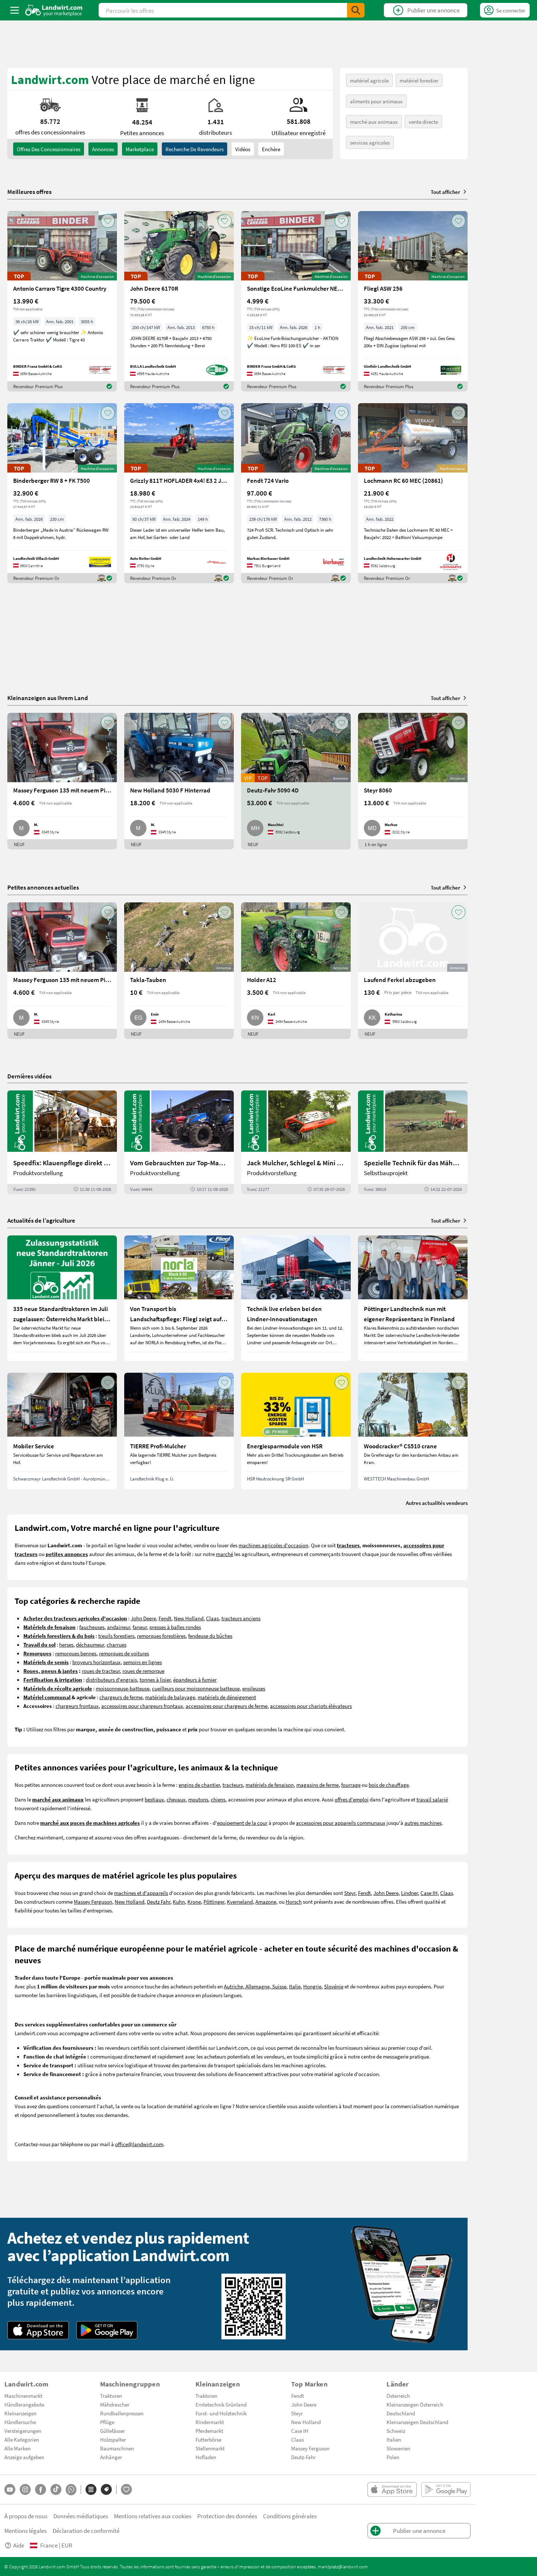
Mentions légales (26, 2531)
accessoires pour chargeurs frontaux (142, 1706)
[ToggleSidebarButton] (15, 10)
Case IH (429, 1893)
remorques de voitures (124, 1653)
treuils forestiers (116, 1636)
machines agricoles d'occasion (273, 1545)
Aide (19, 2545)
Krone (194, 1902)
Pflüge (107, 2422)
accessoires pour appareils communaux (341, 1823)
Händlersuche (20, 2422)
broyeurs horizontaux (96, 1662)
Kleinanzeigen (20, 2413)
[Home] (54, 10)
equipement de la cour (242, 1823)
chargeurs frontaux (77, 1706)
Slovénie (334, 1986)
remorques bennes (76, 1653)
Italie (295, 1986)
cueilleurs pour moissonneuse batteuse (196, 1688)
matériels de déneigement (227, 1697)
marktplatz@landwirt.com (343, 2567)
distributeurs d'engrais (111, 1679)
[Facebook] (41, 2489)
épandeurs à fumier (195, 1679)
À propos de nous (26, 2516)
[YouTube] (10, 2489)
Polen (393, 2457)
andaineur (119, 1627)
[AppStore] (38, 2330)
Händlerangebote (24, 2404)
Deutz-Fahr (303, 2457)
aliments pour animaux (376, 101)
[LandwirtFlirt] (126, 2489)
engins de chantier (199, 1785)
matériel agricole (369, 80)
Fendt (165, 1618)
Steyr (350, 1893)
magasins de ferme (317, 1785)
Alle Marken (18, 2448)
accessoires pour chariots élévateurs (311, 1706)
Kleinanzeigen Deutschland (417, 2422)
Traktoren (111, 2396)
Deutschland (401, 2413)
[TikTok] (56, 2489)
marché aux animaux (374, 122)
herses (66, 1644)
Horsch (294, 1902)
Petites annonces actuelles (43, 887)
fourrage (351, 1785)
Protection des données (227, 2516)
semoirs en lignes (142, 1662)
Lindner (410, 1893)
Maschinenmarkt (23, 2396)
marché (224, 1554)
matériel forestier (419, 80)
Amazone (266, 1902)
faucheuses (92, 1627)
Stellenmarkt (210, 2448)
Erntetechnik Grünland (221, 2404)
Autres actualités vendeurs (437, 1503)
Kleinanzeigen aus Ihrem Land (48, 698)
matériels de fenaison (270, 1785)
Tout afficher (445, 192)
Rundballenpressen (122, 2413)
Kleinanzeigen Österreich (415, 2404)
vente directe (423, 122)
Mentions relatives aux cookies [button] (153, 2516)
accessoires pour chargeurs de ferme (226, 1706)
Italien (394, 2439)
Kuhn (179, 1902)
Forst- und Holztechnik (221, 2413)
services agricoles (370, 142)
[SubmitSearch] (356, 10)
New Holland (189, 1618)
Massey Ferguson (93, 1902)
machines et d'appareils (141, 1893)
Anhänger (111, 2457)
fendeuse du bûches (210, 1636)
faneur (140, 1627)
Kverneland (240, 1902)
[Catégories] (91, 2489)
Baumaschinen (117, 2448)
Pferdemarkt (209, 2431)
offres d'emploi (352, 1799)
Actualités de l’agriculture (41, 1220)
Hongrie (312, 1986)
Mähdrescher (115, 2404)
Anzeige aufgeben (24, 2457)
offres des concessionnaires (49, 149)
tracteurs (233, 1785)
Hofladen (206, 2457)
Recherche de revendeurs (195, 149)
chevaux (176, 1799)
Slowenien (398, 2448)
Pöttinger (214, 1902)
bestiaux (154, 1799)
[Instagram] (25, 2489)
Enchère (271, 149)
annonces (103, 149)
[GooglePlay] (107, 2330)
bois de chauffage (389, 1785)
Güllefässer (113, 2431)
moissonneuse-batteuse (123, 1688)
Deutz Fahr (159, 1902)
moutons (198, 1799)
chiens (218, 1799)
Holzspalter (113, 2439)
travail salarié (432, 1799)
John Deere (143, 1618)
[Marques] (106, 2489)
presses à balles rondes (175, 1627)
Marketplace (140, 149)
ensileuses (254, 1688)
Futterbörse (208, 2439)
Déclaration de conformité (86, 2531)
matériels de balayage (170, 1697)
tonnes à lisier (155, 1679)
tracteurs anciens (241, 1618)
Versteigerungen (23, 2431)
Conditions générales (290, 2516)
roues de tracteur (101, 1671)
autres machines (423, 1823)
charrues (117, 1644)
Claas (212, 1618)
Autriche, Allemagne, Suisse (255, 1986)
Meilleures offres (29, 192)
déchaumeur (90, 1644)
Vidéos (243, 149)
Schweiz (396, 2431)
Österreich (398, 2396)
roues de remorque (143, 1671)
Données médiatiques (81, 2516)
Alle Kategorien (22, 2439)
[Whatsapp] (71, 2490)
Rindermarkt (210, 2422)
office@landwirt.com (139, 2144)
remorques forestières (161, 1636)
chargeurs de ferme (121, 1697)
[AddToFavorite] (108, 221)
